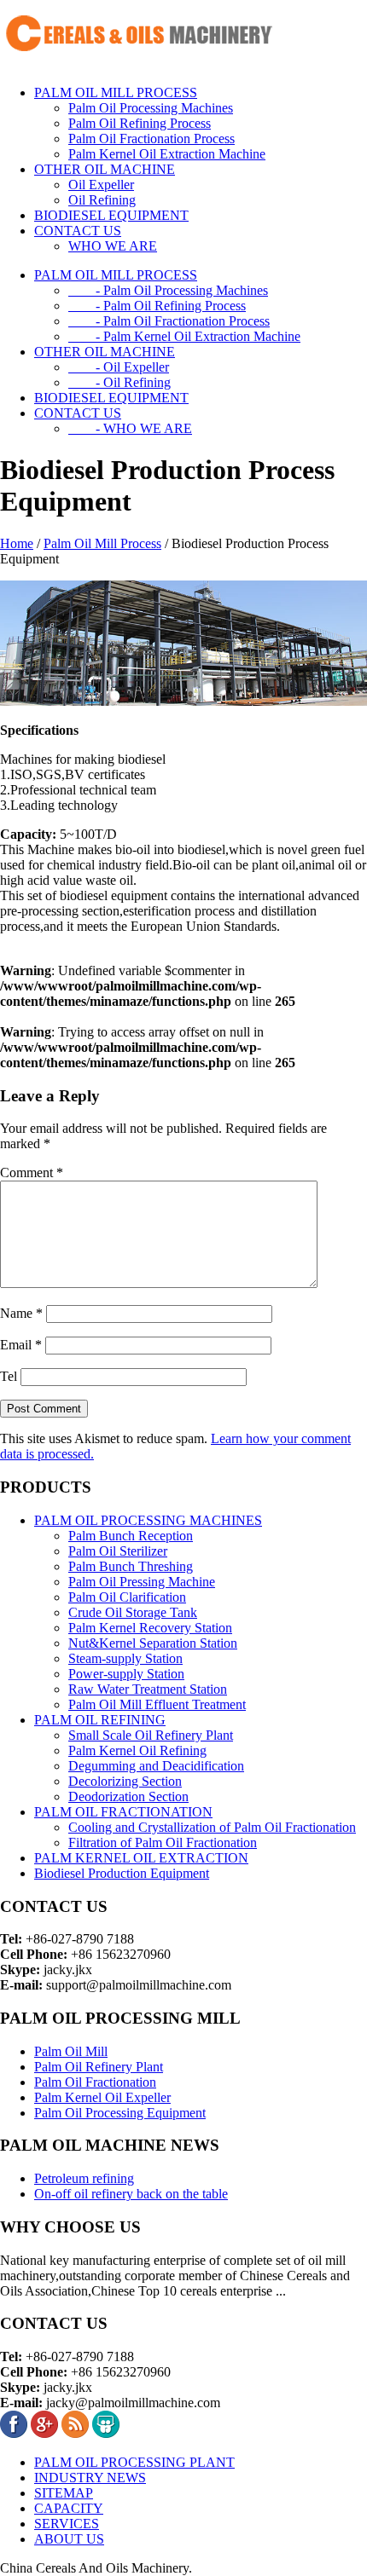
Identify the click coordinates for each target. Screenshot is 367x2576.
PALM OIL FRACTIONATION (123, 1812)
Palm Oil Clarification (127, 1597)
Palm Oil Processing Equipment (120, 2113)
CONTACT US (78, 231)
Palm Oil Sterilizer (118, 1551)
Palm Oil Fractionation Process (151, 139)
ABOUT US (69, 2539)
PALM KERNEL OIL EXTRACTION (141, 1858)
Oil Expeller (101, 185)
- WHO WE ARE (130, 428)
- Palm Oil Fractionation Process (169, 321)
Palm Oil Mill (71, 2051)
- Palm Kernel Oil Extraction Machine (184, 336)
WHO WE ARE (113, 246)
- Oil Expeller (119, 367)
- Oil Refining (119, 382)
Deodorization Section (128, 1796)
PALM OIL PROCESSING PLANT (134, 2462)
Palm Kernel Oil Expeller (102, 2097)
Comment (32, 1172)
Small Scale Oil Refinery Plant (151, 1735)
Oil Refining (102, 200)
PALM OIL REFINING (100, 1720)
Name (21, 1313)
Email (21, 1345)
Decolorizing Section (125, 1781)
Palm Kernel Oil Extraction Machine (167, 154)
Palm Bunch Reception (131, 1536)
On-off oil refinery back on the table (131, 2194)
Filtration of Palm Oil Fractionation (163, 1842)
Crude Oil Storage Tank (133, 1612)
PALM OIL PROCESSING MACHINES (148, 1520)
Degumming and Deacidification (156, 1766)
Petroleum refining (84, 2178)
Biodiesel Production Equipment (122, 1873)
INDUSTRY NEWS (90, 2478)
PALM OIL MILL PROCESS (116, 92)
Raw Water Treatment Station (148, 1689)
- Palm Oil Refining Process (157, 306)
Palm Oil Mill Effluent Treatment (157, 1704)
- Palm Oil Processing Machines (168, 290)
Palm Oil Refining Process (140, 123)
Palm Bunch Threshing (131, 1566)
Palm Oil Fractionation (95, 2082)
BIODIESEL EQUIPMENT (111, 215)
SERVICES (67, 2524)
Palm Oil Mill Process (102, 543)
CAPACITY (69, 2508)
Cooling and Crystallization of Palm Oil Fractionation (212, 1827)
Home (17, 543)
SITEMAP (64, 2493)
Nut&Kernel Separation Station (153, 1643)
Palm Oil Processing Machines (151, 108)
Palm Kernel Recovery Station (150, 1628)
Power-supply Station (126, 1674)
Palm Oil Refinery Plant (99, 2067)
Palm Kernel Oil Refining (137, 1750)
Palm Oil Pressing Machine (142, 1582)
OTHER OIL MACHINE (105, 169)
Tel (9, 1376)
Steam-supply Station (125, 1658)
